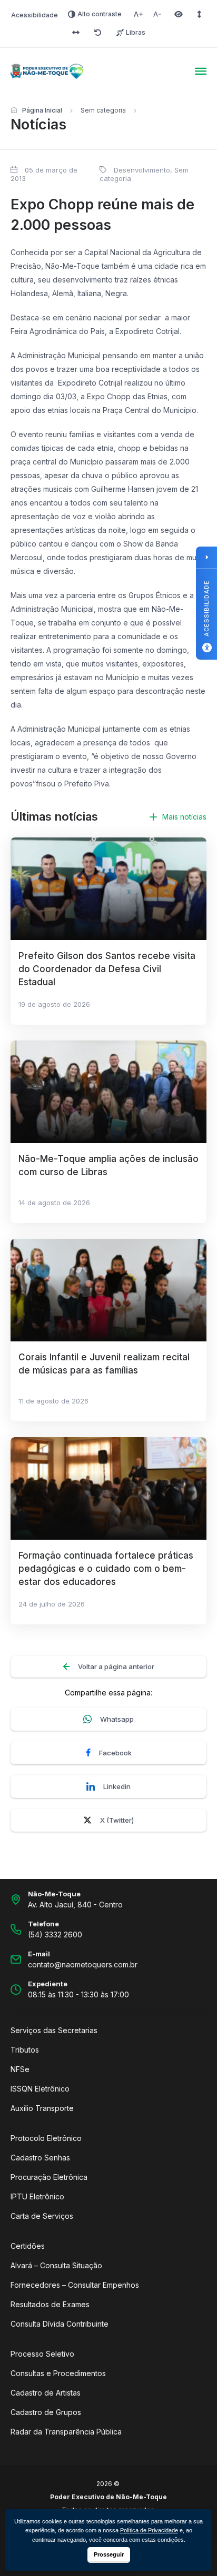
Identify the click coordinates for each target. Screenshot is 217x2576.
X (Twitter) (117, 1820)
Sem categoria (103, 110)
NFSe (20, 2069)
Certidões (28, 2246)
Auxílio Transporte (42, 2108)
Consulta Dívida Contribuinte (60, 2324)
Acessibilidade (34, 15)
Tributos (25, 2050)
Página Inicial (42, 110)
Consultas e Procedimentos (58, 2373)
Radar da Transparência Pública (66, 2432)
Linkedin (117, 1786)
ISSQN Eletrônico (40, 2089)
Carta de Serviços (42, 2216)
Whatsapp (117, 1719)
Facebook (115, 1753)
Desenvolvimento (142, 170)
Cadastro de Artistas (46, 2393)
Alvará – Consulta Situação (56, 2265)
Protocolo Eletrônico (46, 2138)
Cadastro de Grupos (46, 2412)
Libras (136, 32)
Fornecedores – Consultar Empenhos (75, 2285)
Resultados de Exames (50, 2304)
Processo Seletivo (42, 2354)
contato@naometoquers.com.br (83, 1964)
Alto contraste (100, 14)
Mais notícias (184, 817)
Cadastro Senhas (40, 2158)
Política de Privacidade (149, 2530)
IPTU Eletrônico (37, 2196)
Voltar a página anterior (116, 1666)
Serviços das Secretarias (54, 2030)
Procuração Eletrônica (49, 2177)
